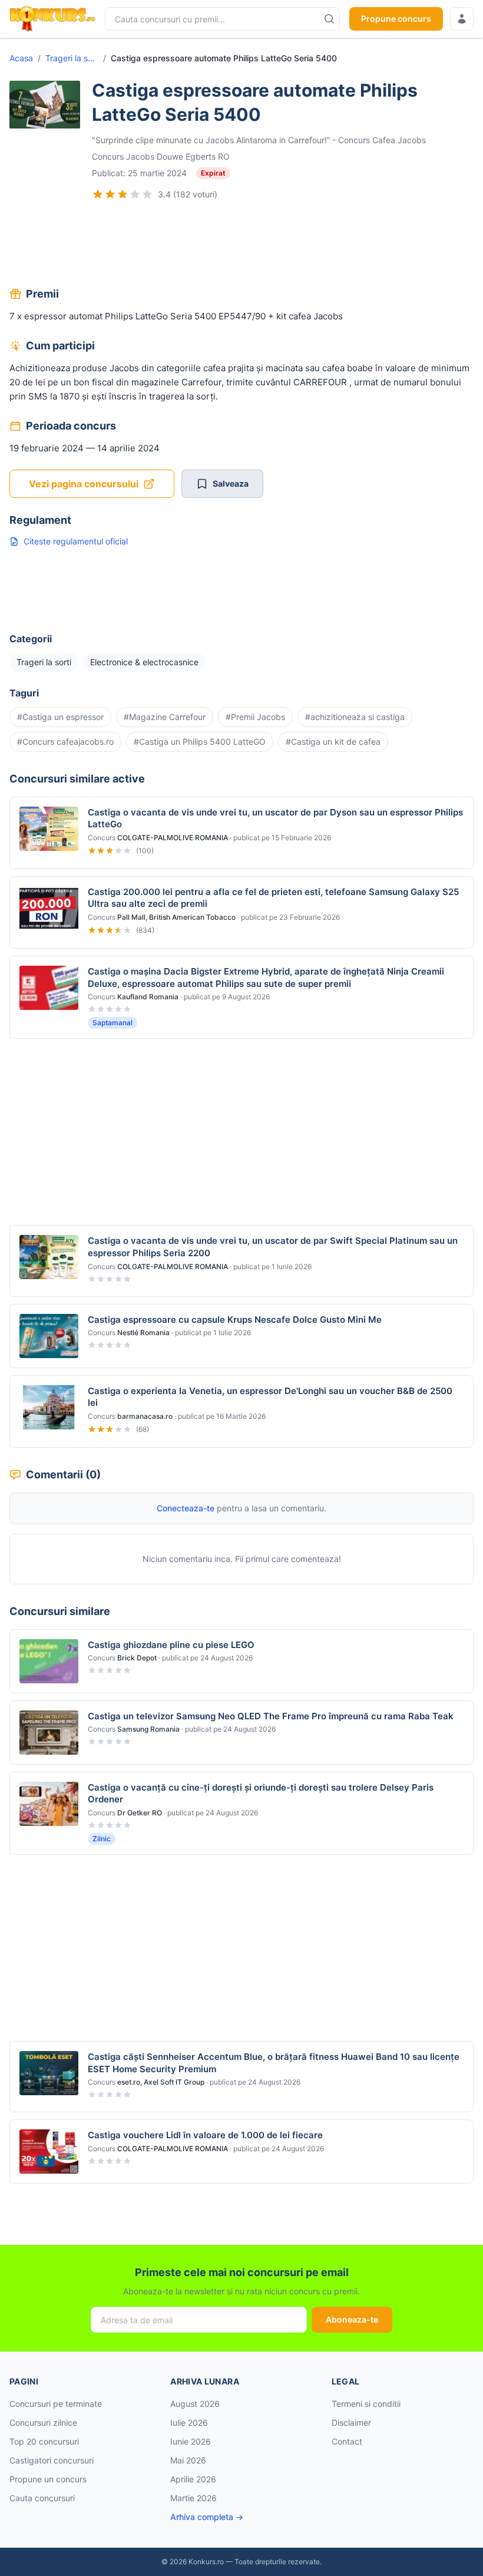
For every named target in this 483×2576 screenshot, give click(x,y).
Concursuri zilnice (43, 2423)
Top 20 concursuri (44, 2441)
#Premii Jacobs (255, 717)
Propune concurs (396, 19)
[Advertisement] (241, 245)
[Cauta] (329, 19)
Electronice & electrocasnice (144, 662)
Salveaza (231, 483)
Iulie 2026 (189, 2423)
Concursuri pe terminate (56, 2404)
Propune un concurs (48, 2479)
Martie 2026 (193, 2498)
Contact (347, 2441)
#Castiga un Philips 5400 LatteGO (200, 742)
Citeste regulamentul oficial (76, 541)
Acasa (21, 58)
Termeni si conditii (366, 2404)
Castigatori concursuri (52, 2460)
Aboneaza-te (352, 2319)
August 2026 (195, 2404)
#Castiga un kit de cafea (333, 742)
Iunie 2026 (191, 2441)
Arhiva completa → (207, 2517)
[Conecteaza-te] (462, 19)
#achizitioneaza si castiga (355, 717)
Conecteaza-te (186, 1508)
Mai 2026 (188, 2460)
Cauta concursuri (42, 2498)
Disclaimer (351, 2423)
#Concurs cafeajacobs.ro (65, 742)
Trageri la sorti (72, 58)
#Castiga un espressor (60, 717)
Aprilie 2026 (193, 2479)
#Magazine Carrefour (165, 717)
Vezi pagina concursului (84, 484)
